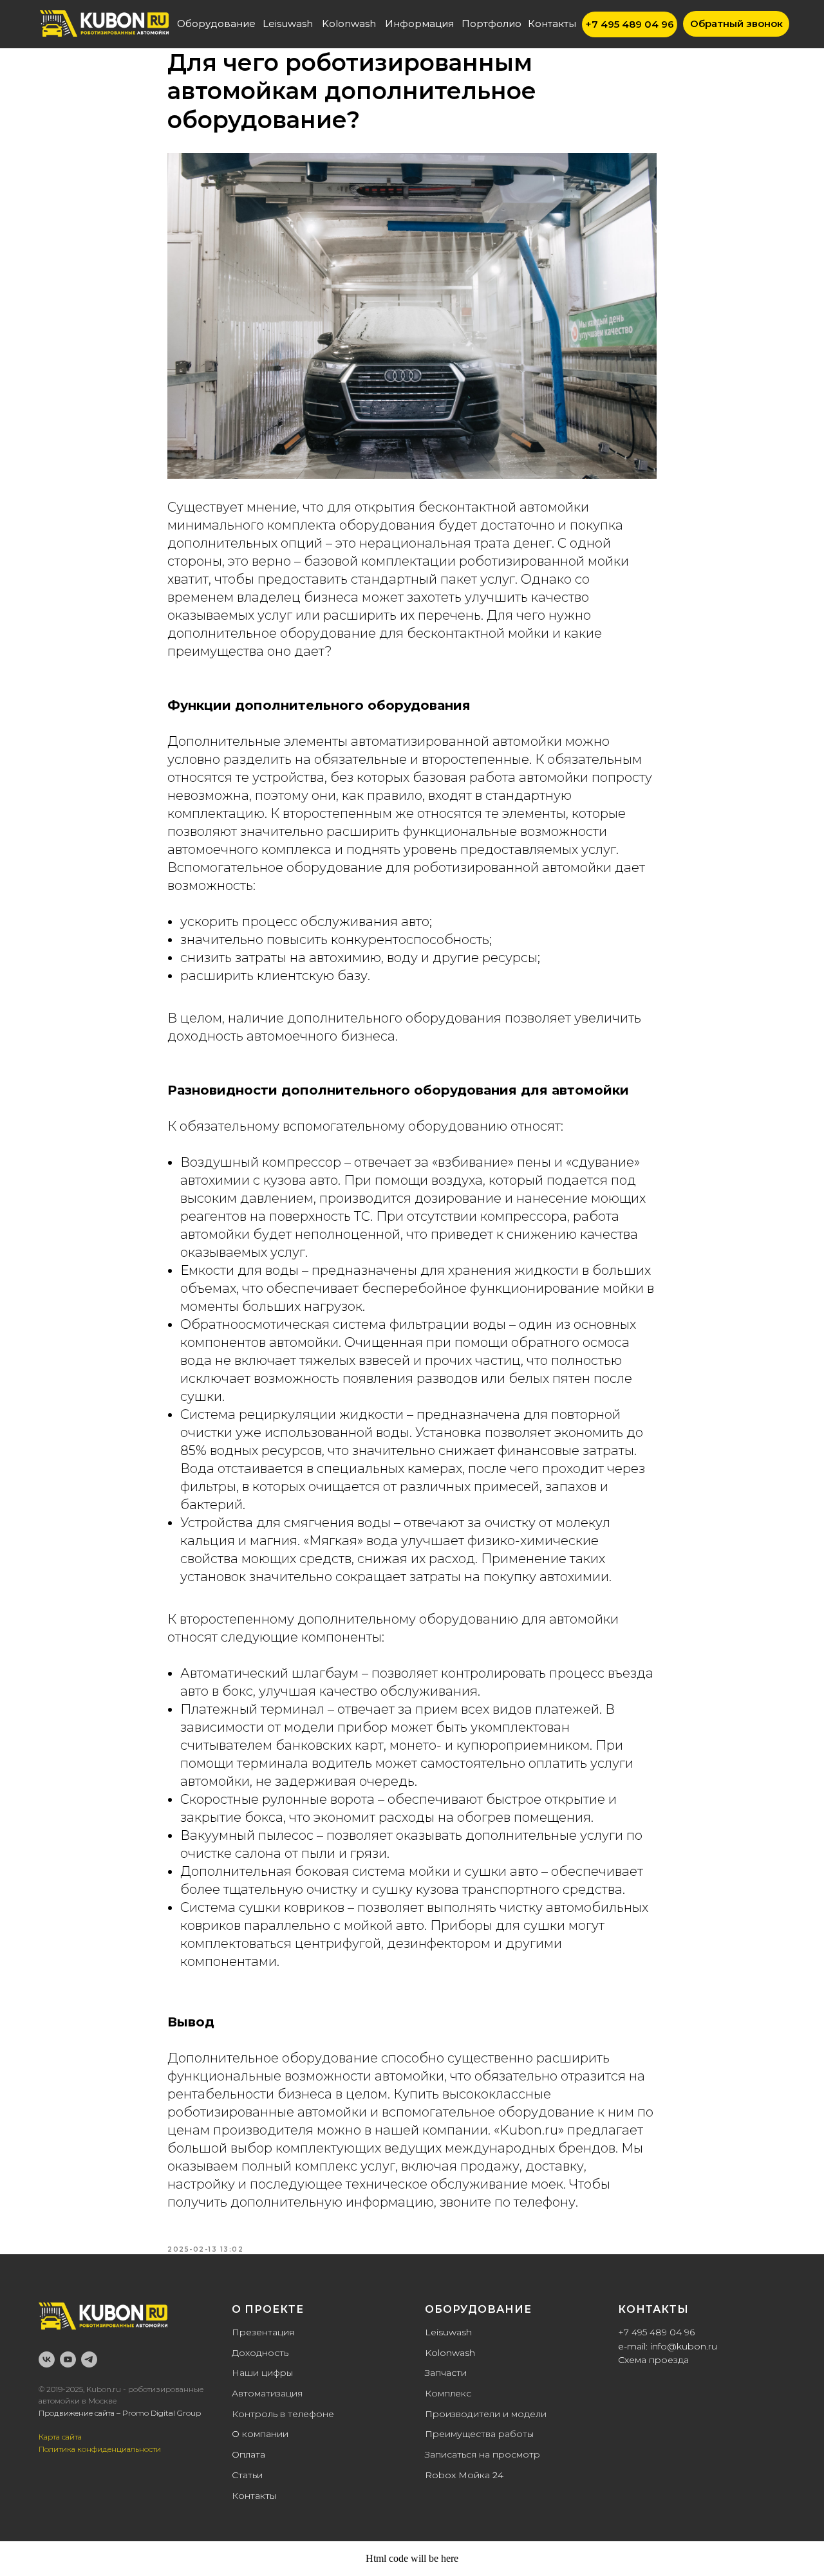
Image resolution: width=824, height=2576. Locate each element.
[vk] (47, 2359)
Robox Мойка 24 (464, 2475)
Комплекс (448, 2393)
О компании (260, 2434)
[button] (736, 24)
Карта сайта (60, 2437)
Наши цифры (262, 2373)
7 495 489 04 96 (659, 2332)
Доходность (260, 2353)
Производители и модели (486, 2414)
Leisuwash (448, 2332)
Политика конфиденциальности (100, 2449)
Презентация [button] (263, 2332)
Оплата (248, 2454)
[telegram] (89, 2359)
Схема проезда (653, 2360)
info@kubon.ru (684, 2346)
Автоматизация (267, 2393)
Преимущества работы (479, 2434)
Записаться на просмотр (482, 2454)
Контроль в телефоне (283, 2414)
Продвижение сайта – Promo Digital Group (120, 2413)
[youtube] (68, 2359)
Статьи (247, 2475)
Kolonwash (450, 2353)
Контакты (254, 2496)
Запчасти (446, 2373)
